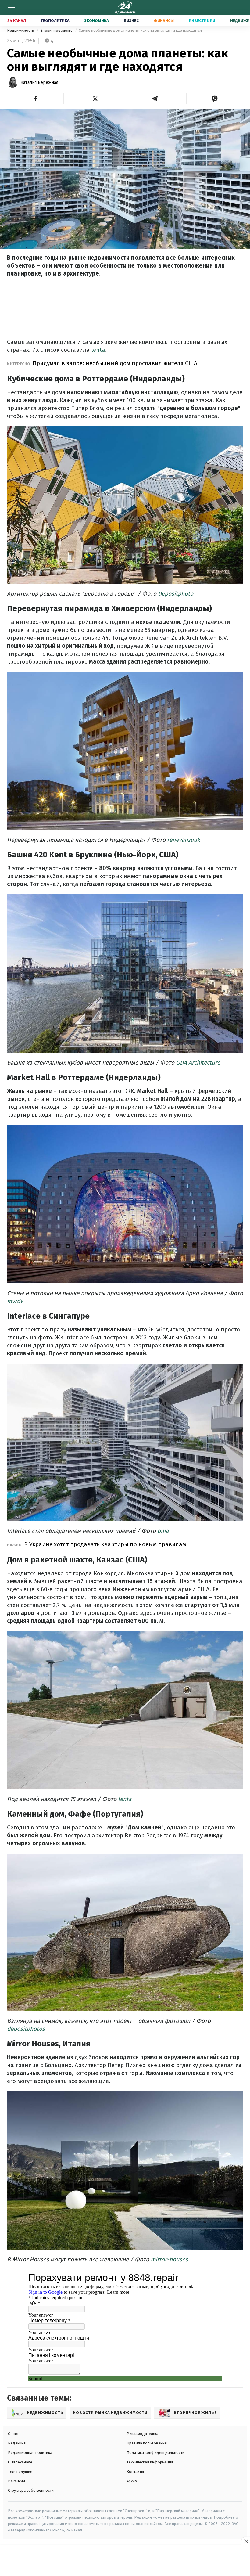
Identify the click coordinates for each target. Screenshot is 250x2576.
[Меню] (11, 8)
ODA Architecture (198, 1063)
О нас (13, 2434)
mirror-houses (169, 2259)
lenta (98, 350)
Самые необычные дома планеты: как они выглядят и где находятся (140, 30)
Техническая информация (150, 2462)
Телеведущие (20, 2472)
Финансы (164, 21)
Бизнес (131, 21)
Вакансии (16, 2481)
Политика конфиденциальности (155, 2453)
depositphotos (26, 2029)
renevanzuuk (184, 840)
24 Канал (17, 21)
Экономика (97, 21)
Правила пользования (147, 2443)
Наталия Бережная (39, 83)
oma (163, 1531)
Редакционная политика (30, 2453)
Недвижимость (21, 30)
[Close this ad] (246, 2541)
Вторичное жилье (57, 30)
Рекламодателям (142, 2434)
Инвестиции (202, 21)
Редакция (17, 2443)
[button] (35, 99)
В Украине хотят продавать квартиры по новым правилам (105, 1544)
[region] (125, 2561)
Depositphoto (176, 594)
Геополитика (55, 21)
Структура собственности (31, 2490)
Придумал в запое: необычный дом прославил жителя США (115, 363)
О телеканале (20, 2462)
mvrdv (15, 1301)
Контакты (135, 2472)
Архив (132, 2481)
